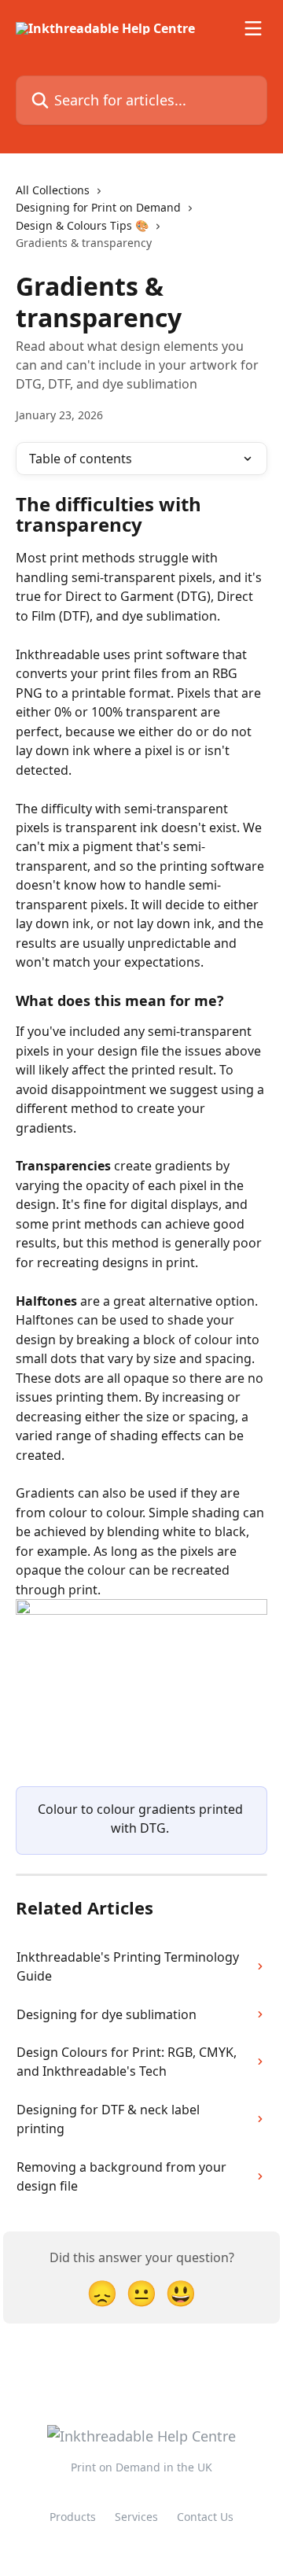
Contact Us (205, 2517)
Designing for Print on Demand (98, 207)
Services (136, 2517)
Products (73, 2517)
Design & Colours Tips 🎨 (82, 225)
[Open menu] (253, 28)
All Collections (53, 190)
